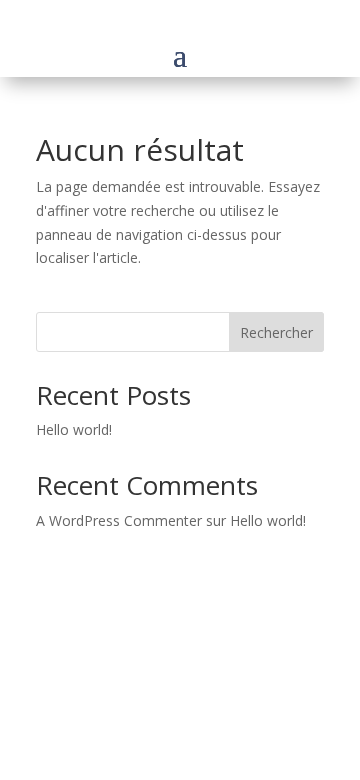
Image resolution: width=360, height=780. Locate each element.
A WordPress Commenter (119, 520)
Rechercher (276, 332)
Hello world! (74, 429)
